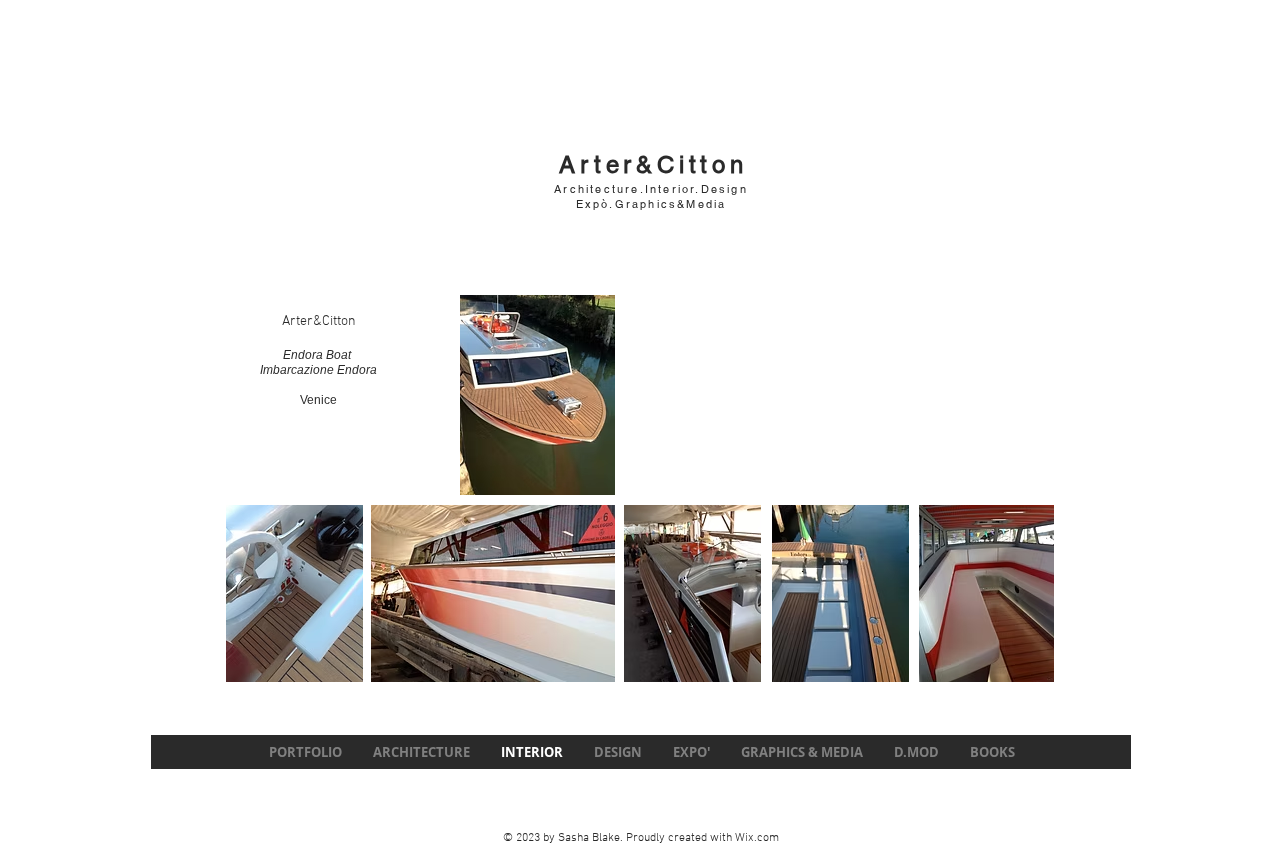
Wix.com (757, 838)
